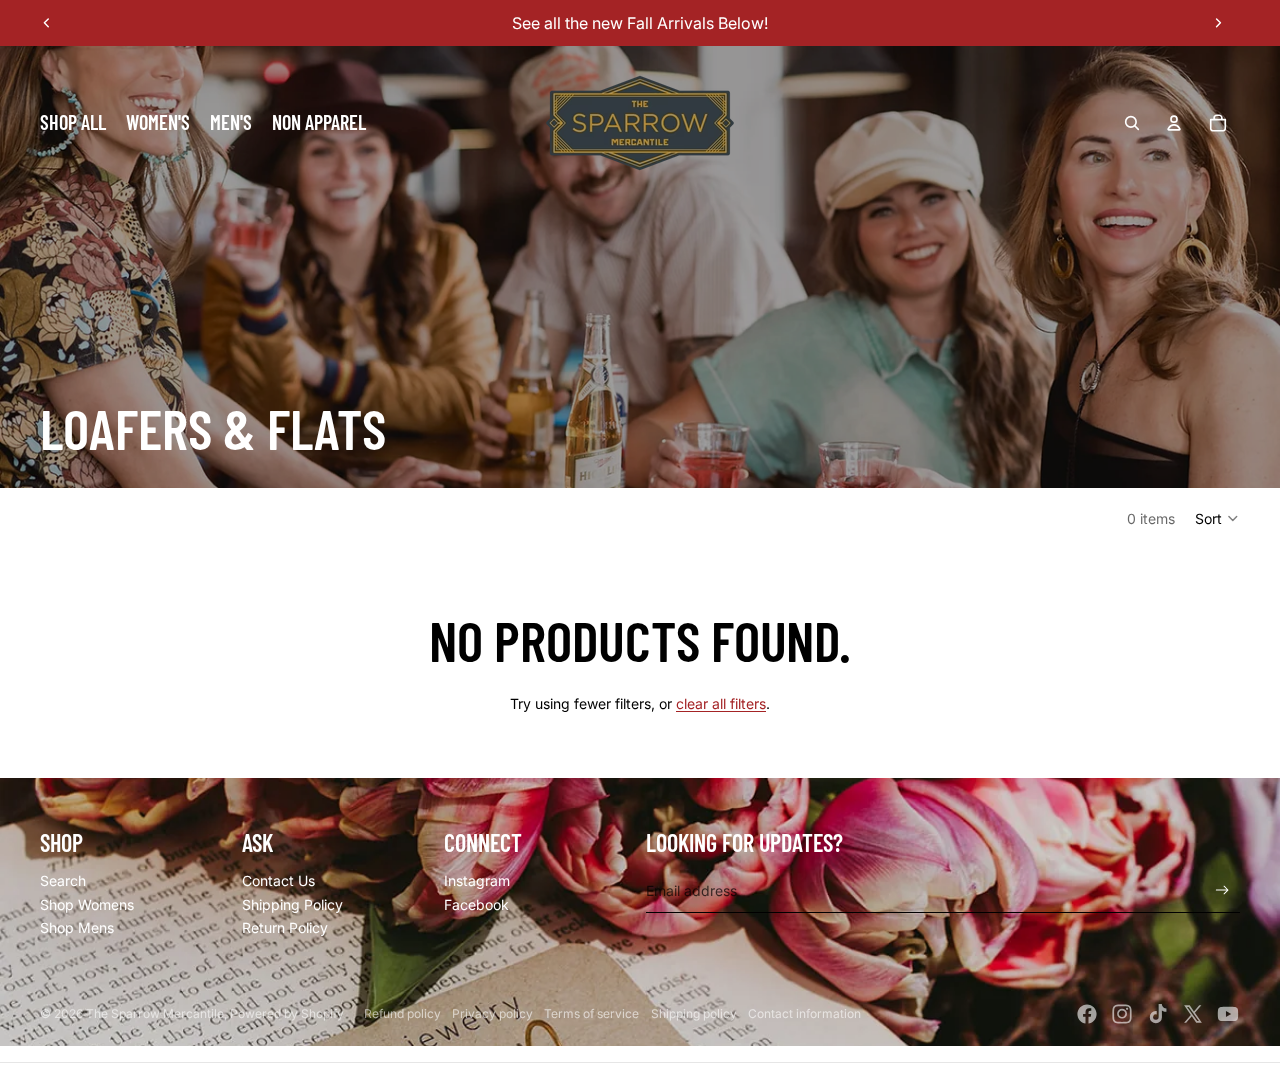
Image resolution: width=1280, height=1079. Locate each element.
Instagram (477, 880)
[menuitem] (73, 123)
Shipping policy (694, 1013)
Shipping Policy (292, 904)
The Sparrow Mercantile (155, 1013)
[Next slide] (1218, 23)
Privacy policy (492, 1013)
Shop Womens (87, 904)
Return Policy (285, 927)
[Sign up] (1222, 890)
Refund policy (402, 1013)
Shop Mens (77, 927)
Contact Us (278, 880)
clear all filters (721, 703)
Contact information (804, 1013)
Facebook (476, 904)
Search (63, 880)
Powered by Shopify (287, 1013)
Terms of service (591, 1013)
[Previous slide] (47, 23)
